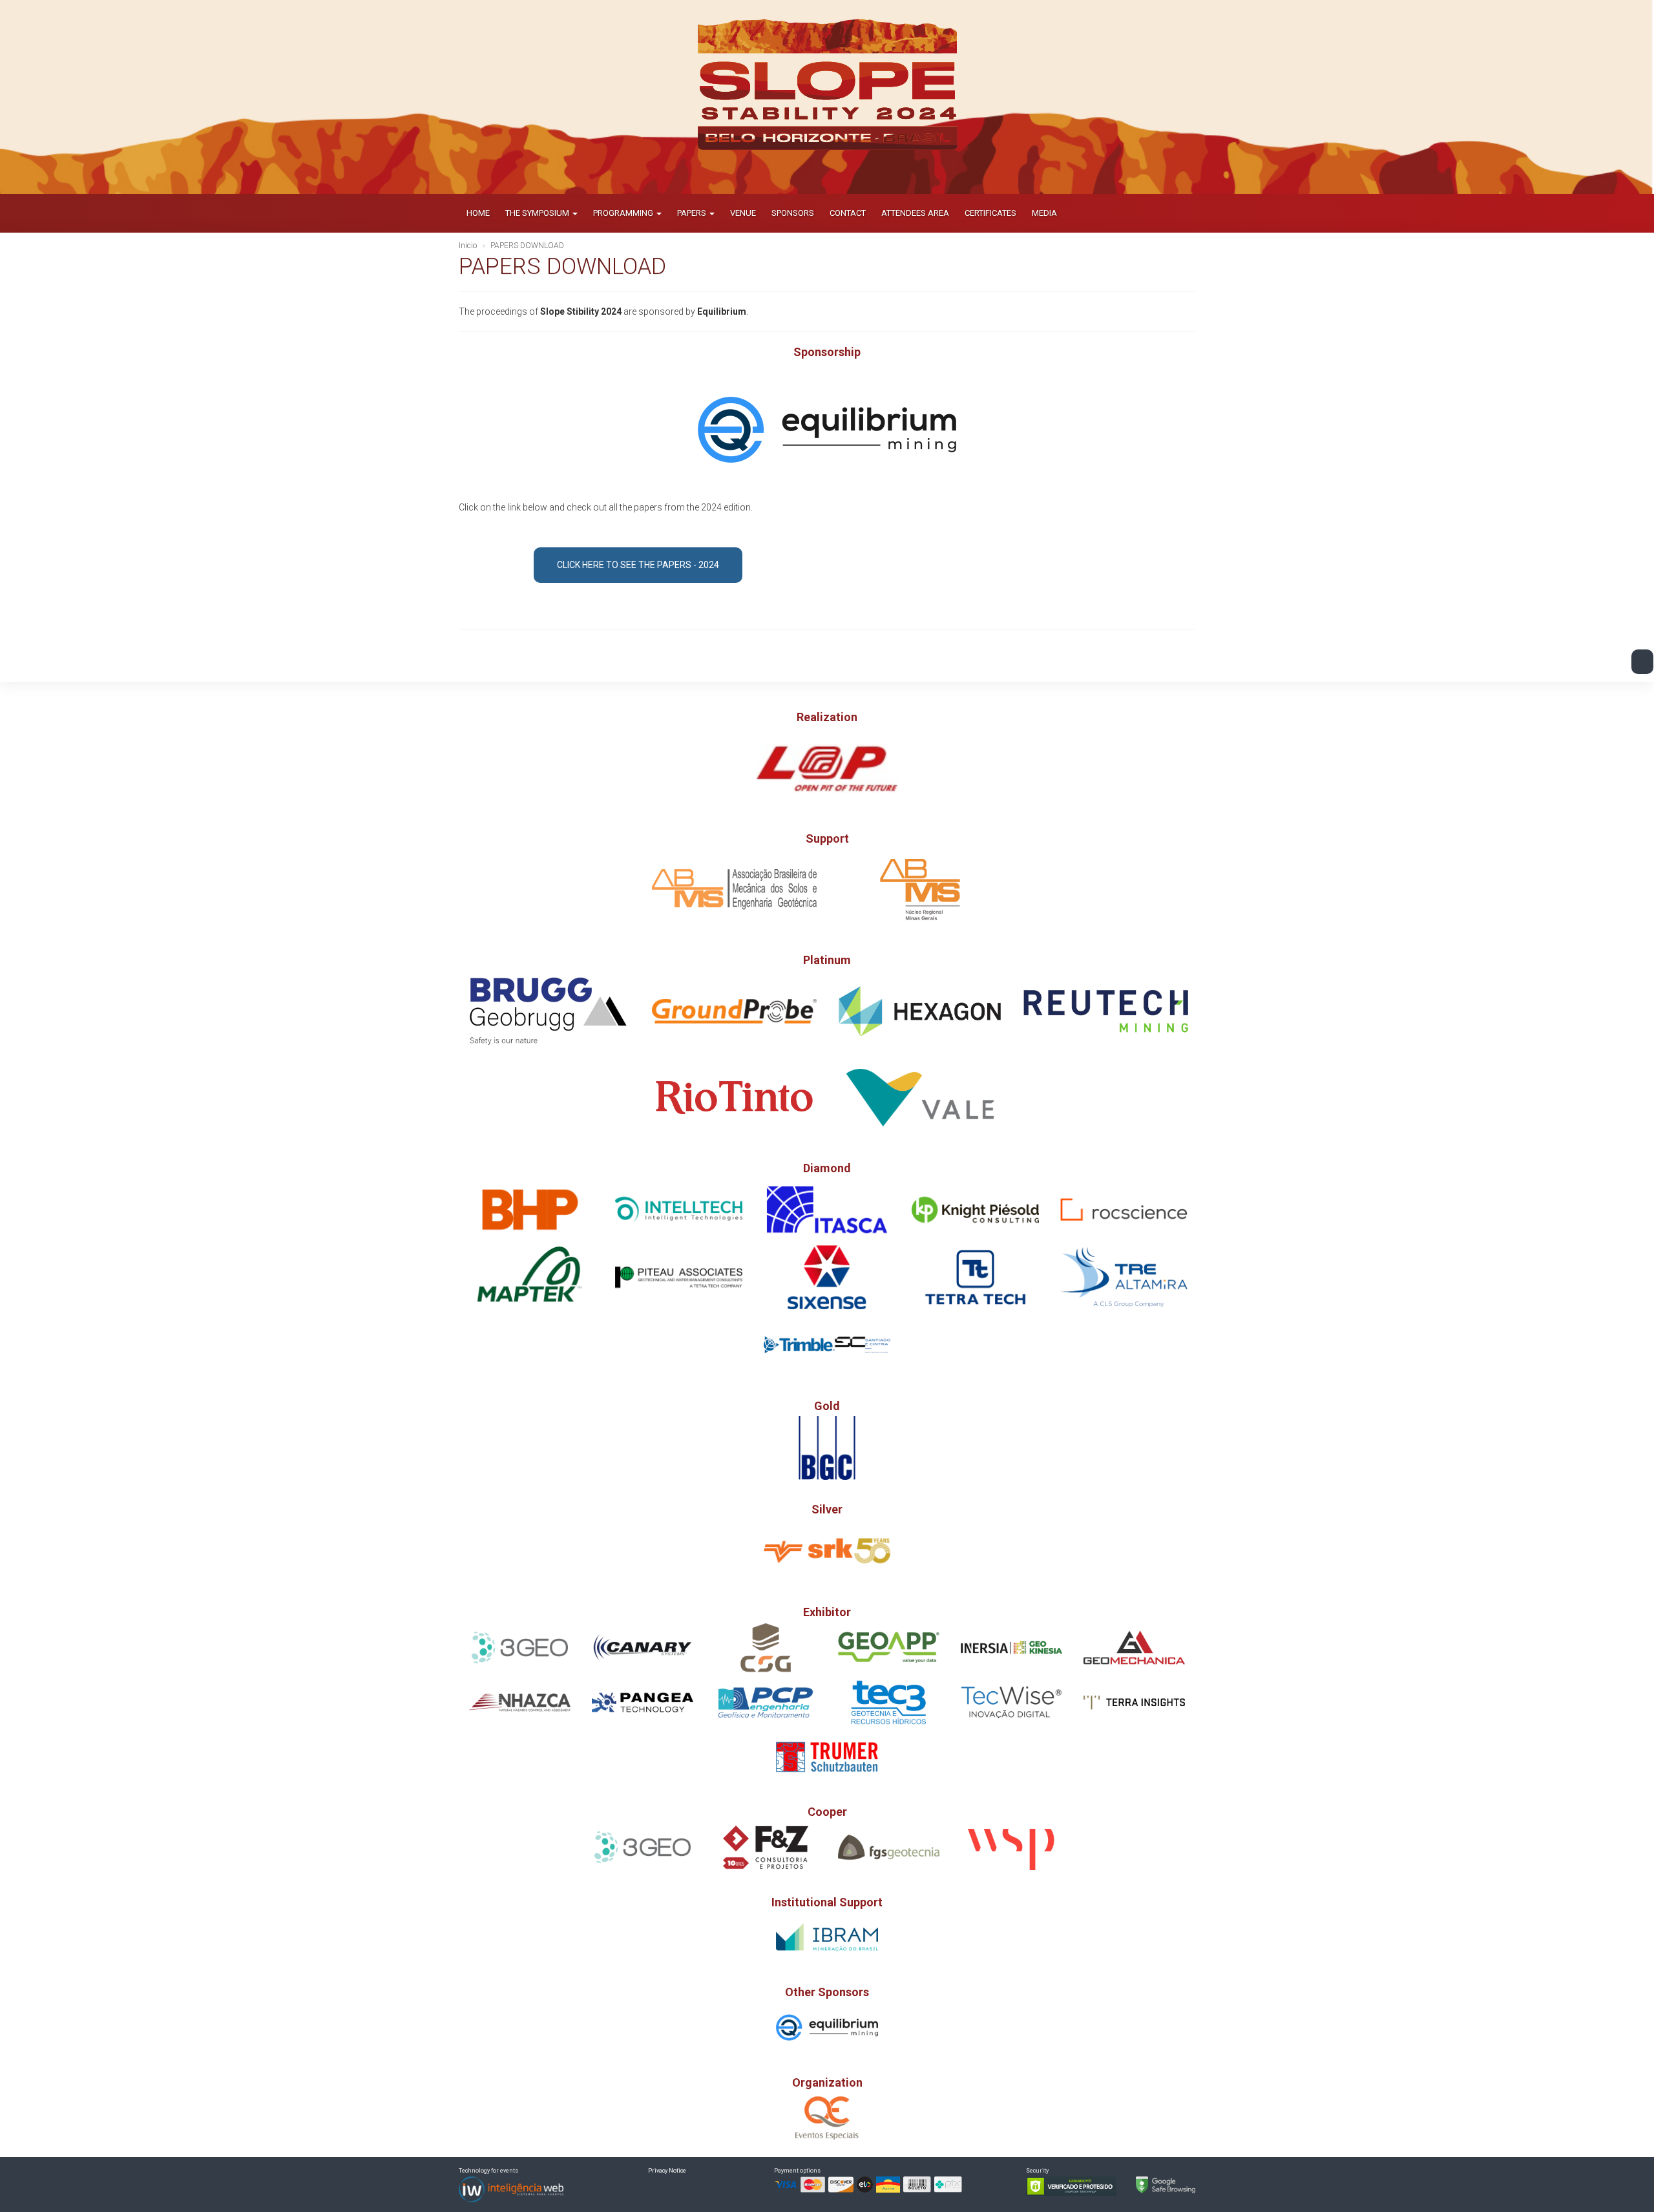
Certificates (990, 213)
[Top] (1642, 662)
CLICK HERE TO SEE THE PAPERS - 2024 (638, 565)
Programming (624, 213)
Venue (743, 213)
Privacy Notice (667, 2171)
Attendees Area (915, 213)
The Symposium (538, 213)
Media (1044, 213)
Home (478, 213)
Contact (848, 213)
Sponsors (793, 213)
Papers (693, 213)
